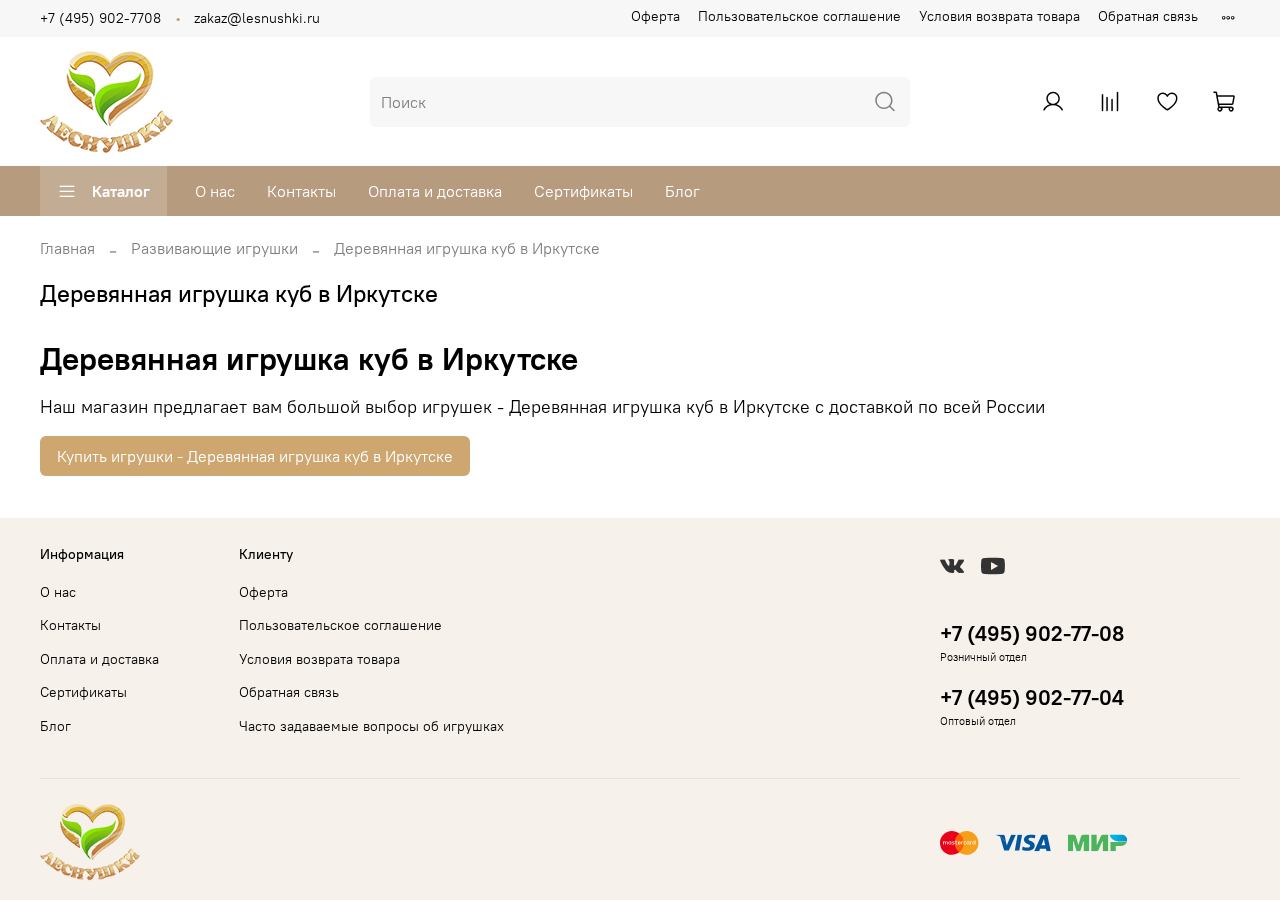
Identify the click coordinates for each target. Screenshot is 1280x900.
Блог (682, 191)
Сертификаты (583, 191)
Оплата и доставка (435, 191)
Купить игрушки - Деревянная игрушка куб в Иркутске (255, 456)
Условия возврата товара (999, 16)
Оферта (655, 16)
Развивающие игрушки (214, 248)
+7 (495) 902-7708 (100, 18)
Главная (67, 248)
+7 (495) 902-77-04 (1032, 697)
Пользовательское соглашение (799, 16)
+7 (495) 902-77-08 (1032, 633)
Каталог (121, 191)
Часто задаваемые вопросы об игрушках (371, 726)
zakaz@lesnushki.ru (257, 18)
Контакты (301, 191)
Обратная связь (1148, 16)
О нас (215, 191)
